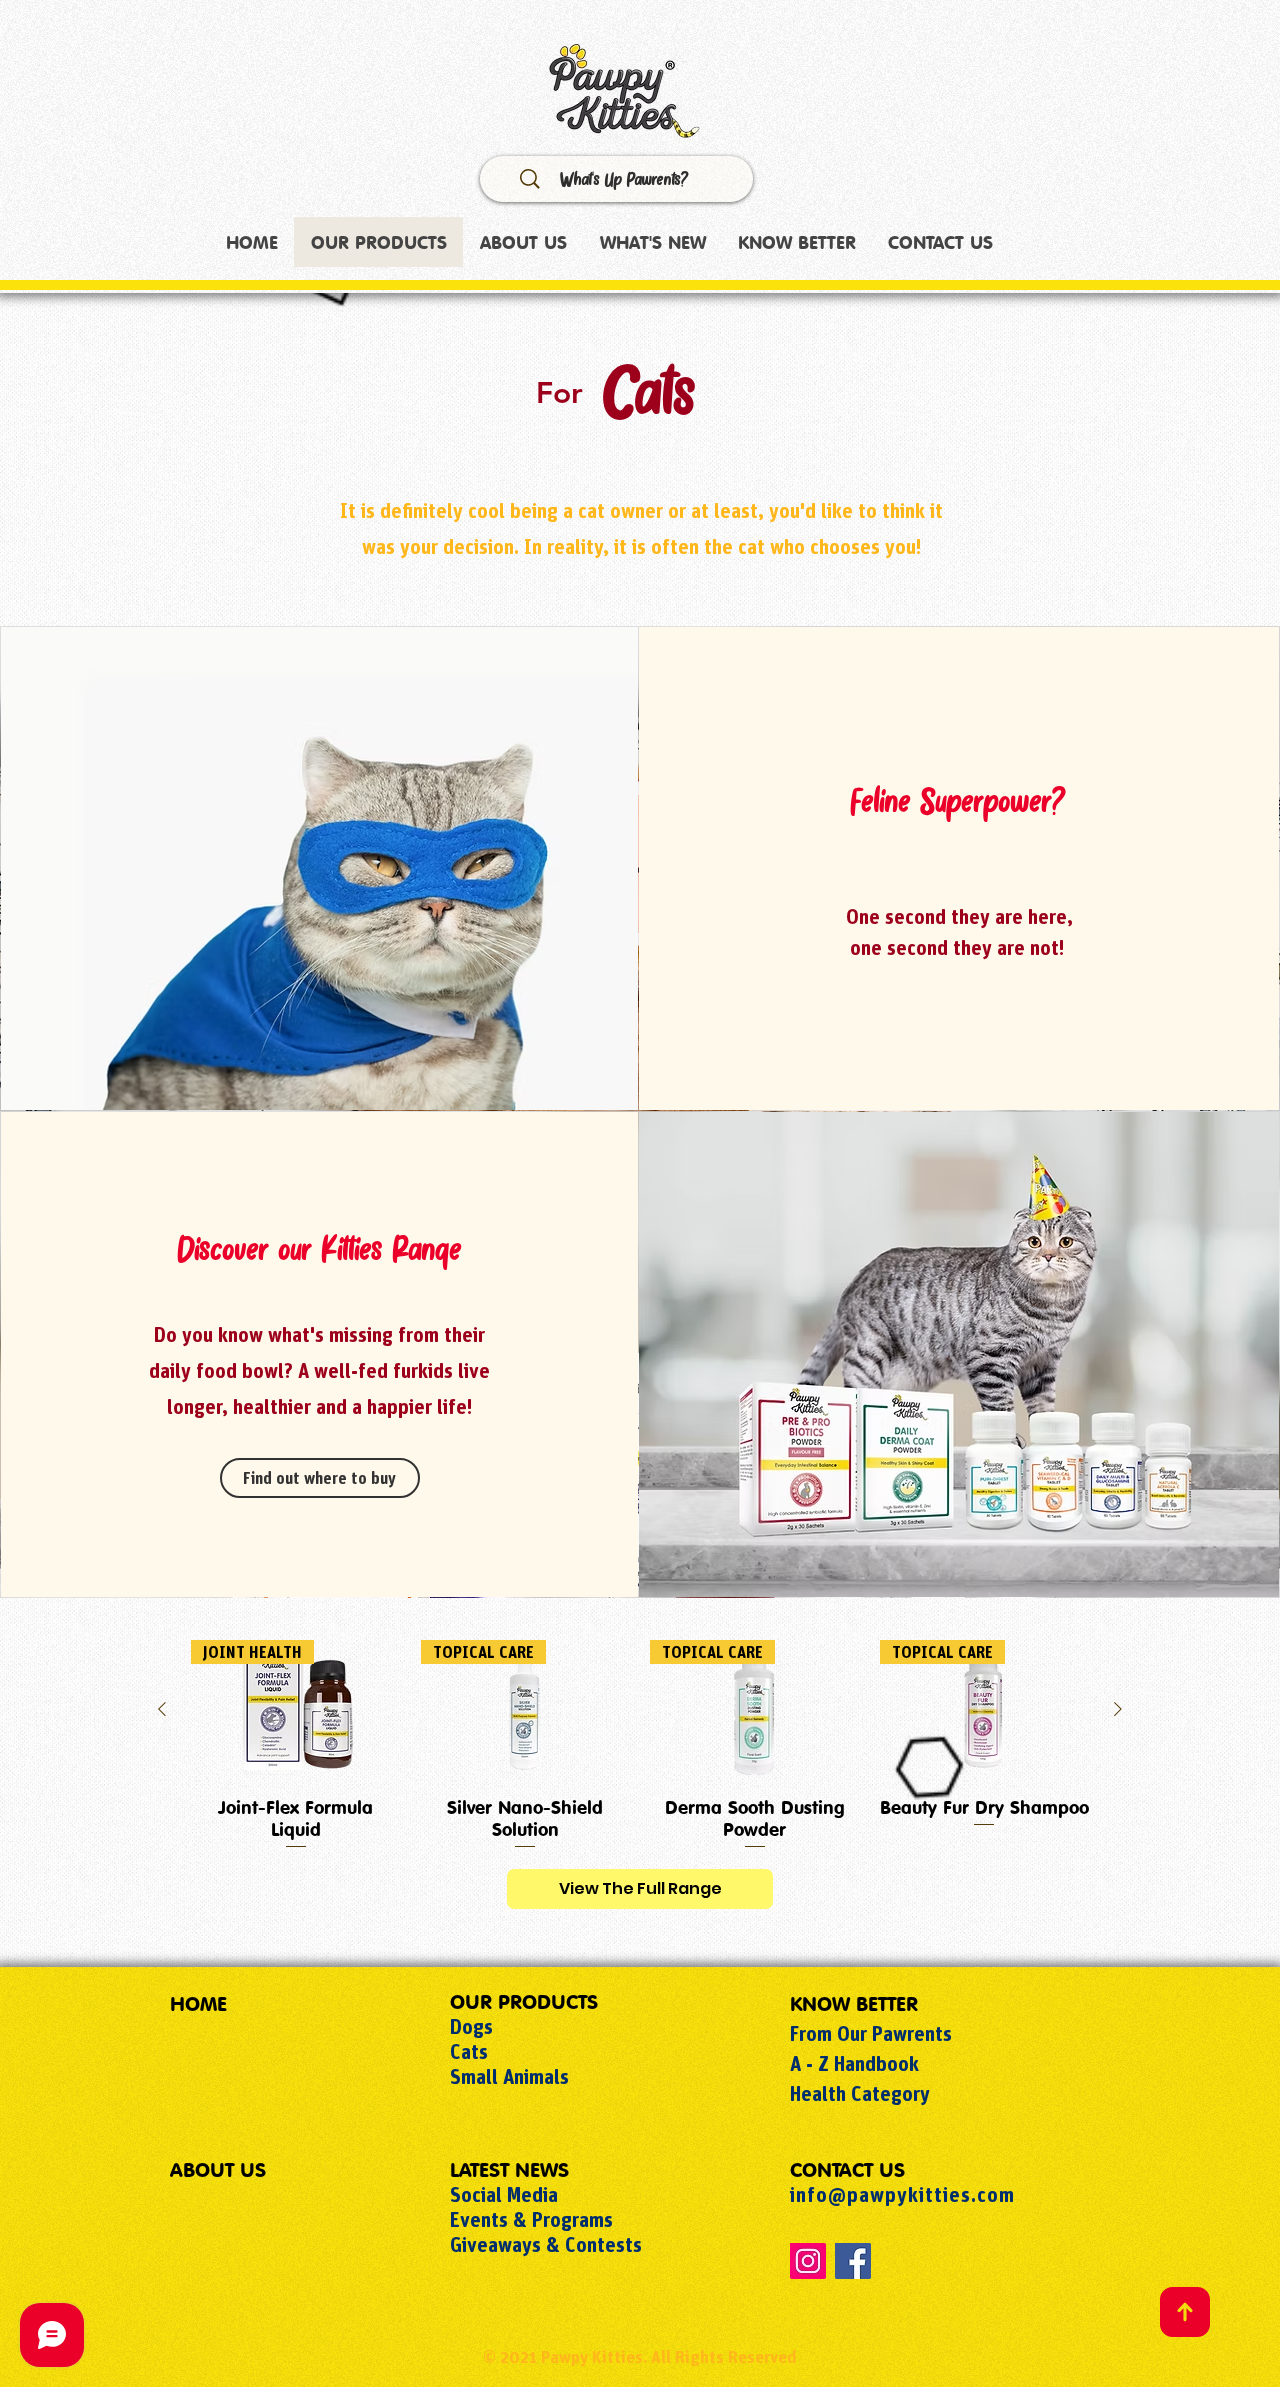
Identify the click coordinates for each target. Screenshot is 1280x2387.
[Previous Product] (162, 1709)
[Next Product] (1118, 1709)
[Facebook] (853, 2261)
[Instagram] (808, 2261)
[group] (640, 1746)
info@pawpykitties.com (902, 2194)
